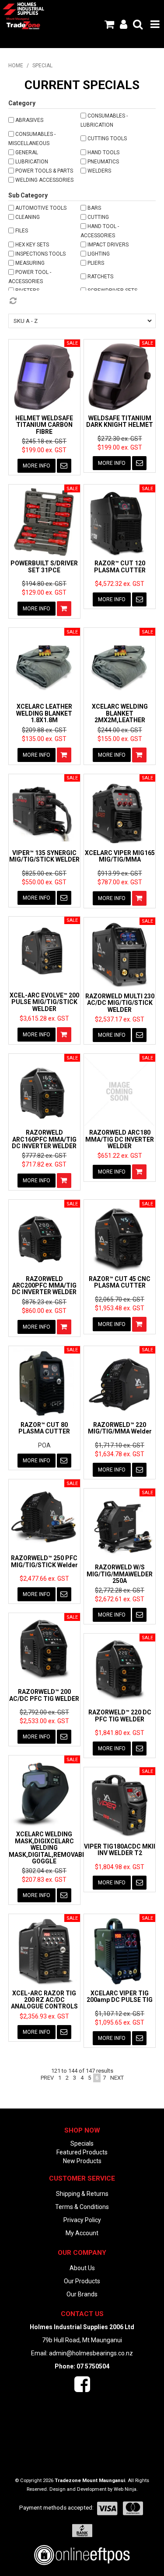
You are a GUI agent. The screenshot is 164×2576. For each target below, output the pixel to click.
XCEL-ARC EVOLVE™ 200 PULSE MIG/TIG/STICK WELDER (44, 1002)
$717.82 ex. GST (44, 1164)
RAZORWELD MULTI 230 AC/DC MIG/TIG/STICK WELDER (120, 1003)
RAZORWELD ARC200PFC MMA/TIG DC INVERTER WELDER (44, 1286)
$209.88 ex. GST (44, 730)
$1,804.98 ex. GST (120, 1867)
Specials (82, 2143)
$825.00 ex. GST (44, 873)
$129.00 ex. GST (44, 592)
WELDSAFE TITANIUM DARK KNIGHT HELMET (120, 421)
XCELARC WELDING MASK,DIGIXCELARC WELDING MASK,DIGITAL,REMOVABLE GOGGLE (49, 1848)
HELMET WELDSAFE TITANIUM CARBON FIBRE (44, 425)
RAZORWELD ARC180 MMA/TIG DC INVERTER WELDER (120, 1139)
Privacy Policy (82, 2220)
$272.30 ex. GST (120, 439)
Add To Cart (64, 609)
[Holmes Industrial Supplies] (23, 8)
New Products (82, 2161)
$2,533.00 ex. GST (44, 1721)
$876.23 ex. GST (44, 1302)
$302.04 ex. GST (44, 1871)
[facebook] (82, 2389)
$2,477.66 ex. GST (44, 1579)
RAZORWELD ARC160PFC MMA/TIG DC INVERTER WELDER (44, 1139)
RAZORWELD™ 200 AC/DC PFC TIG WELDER (44, 1695)
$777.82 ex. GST (44, 1156)
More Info (37, 466)
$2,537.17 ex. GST (120, 1019)
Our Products (82, 2281)
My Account (82, 2233)
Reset (82, 301)
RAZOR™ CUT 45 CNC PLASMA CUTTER (120, 1282)
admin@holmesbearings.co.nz (91, 2353)
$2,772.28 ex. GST (120, 1590)
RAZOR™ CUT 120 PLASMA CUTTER (120, 566)
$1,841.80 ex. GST (120, 1733)
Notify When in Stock (64, 466)
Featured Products (82, 2152)
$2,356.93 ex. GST (44, 2016)
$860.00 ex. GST (44, 1311)
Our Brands (82, 2294)
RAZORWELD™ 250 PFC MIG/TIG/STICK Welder (44, 1561)
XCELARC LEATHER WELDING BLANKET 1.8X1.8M (44, 713)
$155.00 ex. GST (120, 739)
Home (16, 66)
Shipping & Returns (82, 2194)
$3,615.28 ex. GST (44, 1018)
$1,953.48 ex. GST (120, 1308)
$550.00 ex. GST (44, 882)
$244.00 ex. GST (120, 730)
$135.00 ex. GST (44, 739)
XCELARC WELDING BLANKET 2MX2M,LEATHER (120, 713)
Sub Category (28, 195)
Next (117, 2078)
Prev (47, 2078)
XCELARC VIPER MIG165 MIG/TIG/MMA (120, 856)
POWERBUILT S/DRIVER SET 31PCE (44, 566)
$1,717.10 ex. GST (120, 1445)
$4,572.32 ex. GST (120, 584)
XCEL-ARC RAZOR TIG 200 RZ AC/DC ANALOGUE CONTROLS (44, 2000)
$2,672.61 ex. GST (120, 1599)
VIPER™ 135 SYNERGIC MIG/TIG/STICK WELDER (44, 856)
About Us (82, 2268)
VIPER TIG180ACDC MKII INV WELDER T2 (120, 1850)
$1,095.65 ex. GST (120, 2022)
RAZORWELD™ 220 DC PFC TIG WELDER (120, 1716)
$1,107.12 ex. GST (120, 2014)
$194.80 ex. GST (44, 584)
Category (22, 103)
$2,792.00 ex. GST (44, 1712)
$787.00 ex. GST (120, 882)
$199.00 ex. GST (44, 450)
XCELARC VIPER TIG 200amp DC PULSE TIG (120, 1996)
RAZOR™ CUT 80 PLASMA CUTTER (44, 1428)
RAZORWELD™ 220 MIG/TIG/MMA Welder (120, 1428)
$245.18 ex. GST (44, 441)
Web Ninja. (126, 2489)
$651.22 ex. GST (120, 1156)
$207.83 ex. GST (44, 1880)
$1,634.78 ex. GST (120, 1454)
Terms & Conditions (82, 2207)
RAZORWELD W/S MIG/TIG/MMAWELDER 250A (120, 1574)
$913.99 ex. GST (120, 873)
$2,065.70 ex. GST (120, 1299)
